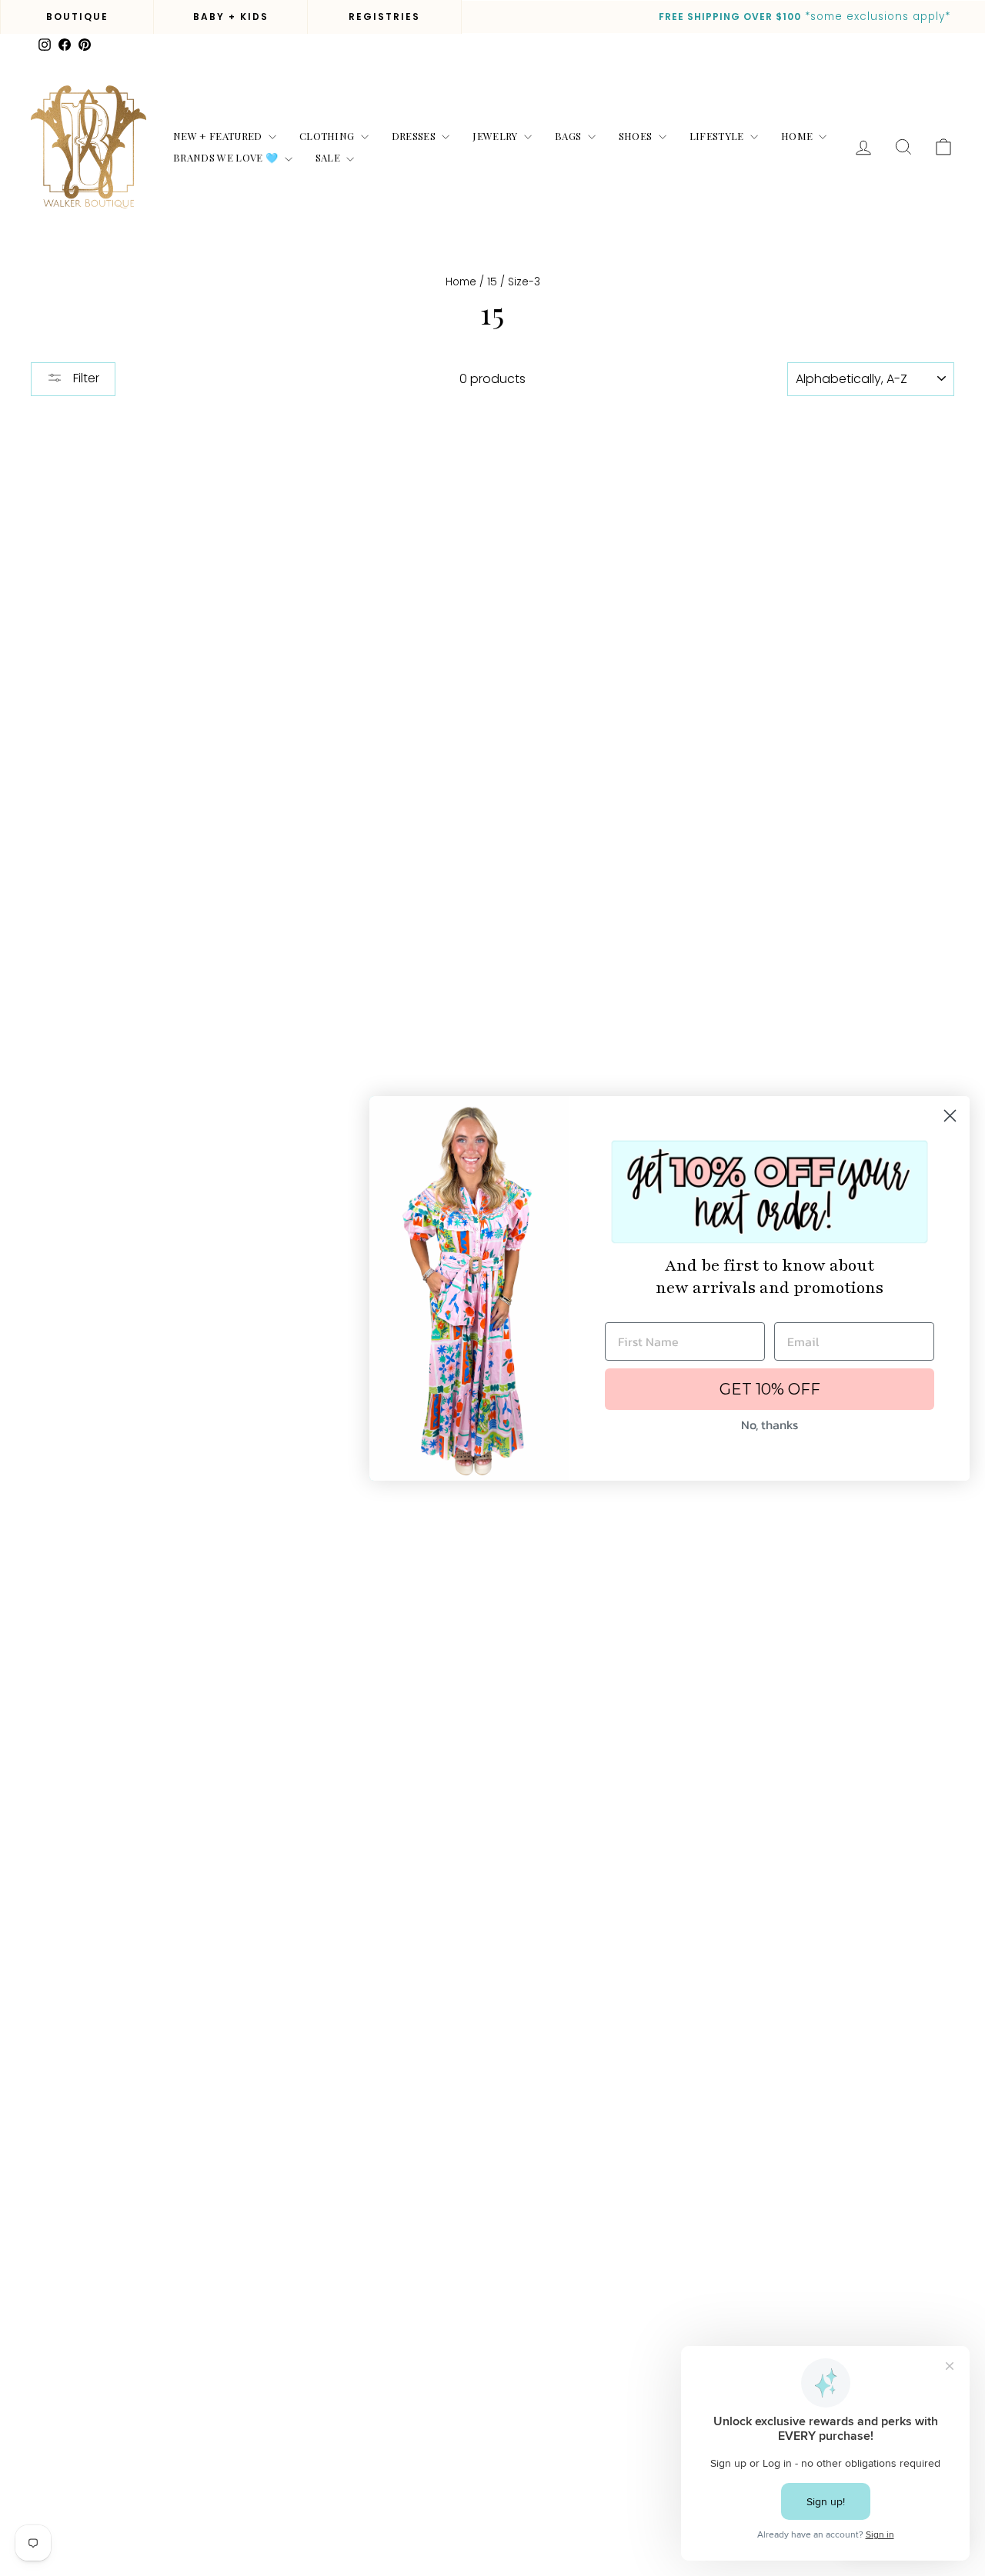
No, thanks (770, 1425)
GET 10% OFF (770, 1389)
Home (798, 136)
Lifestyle (718, 136)
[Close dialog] (950, 1116)
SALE (329, 157)
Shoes (637, 136)
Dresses (415, 136)
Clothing (328, 136)
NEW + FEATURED (219, 136)
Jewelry (496, 136)
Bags (569, 136)
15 (492, 282)
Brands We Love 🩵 (227, 157)
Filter (85, 378)
